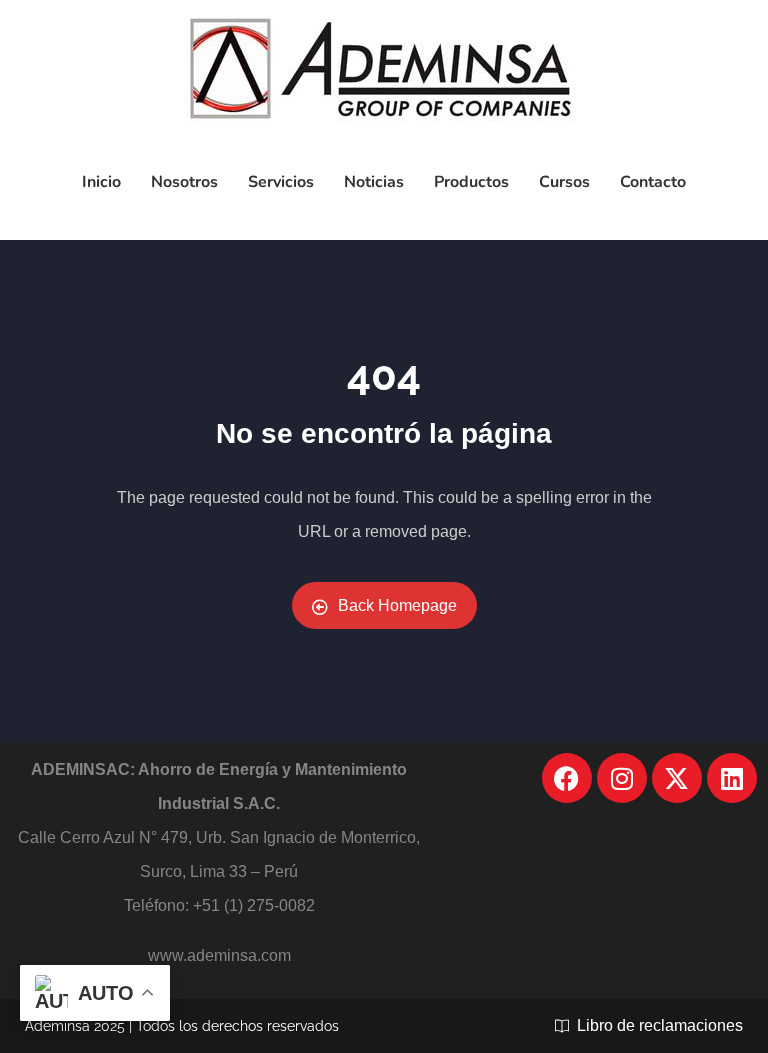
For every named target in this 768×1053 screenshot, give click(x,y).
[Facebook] (567, 778)
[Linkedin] (732, 778)
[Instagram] (622, 778)
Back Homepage (397, 605)
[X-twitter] (677, 778)
